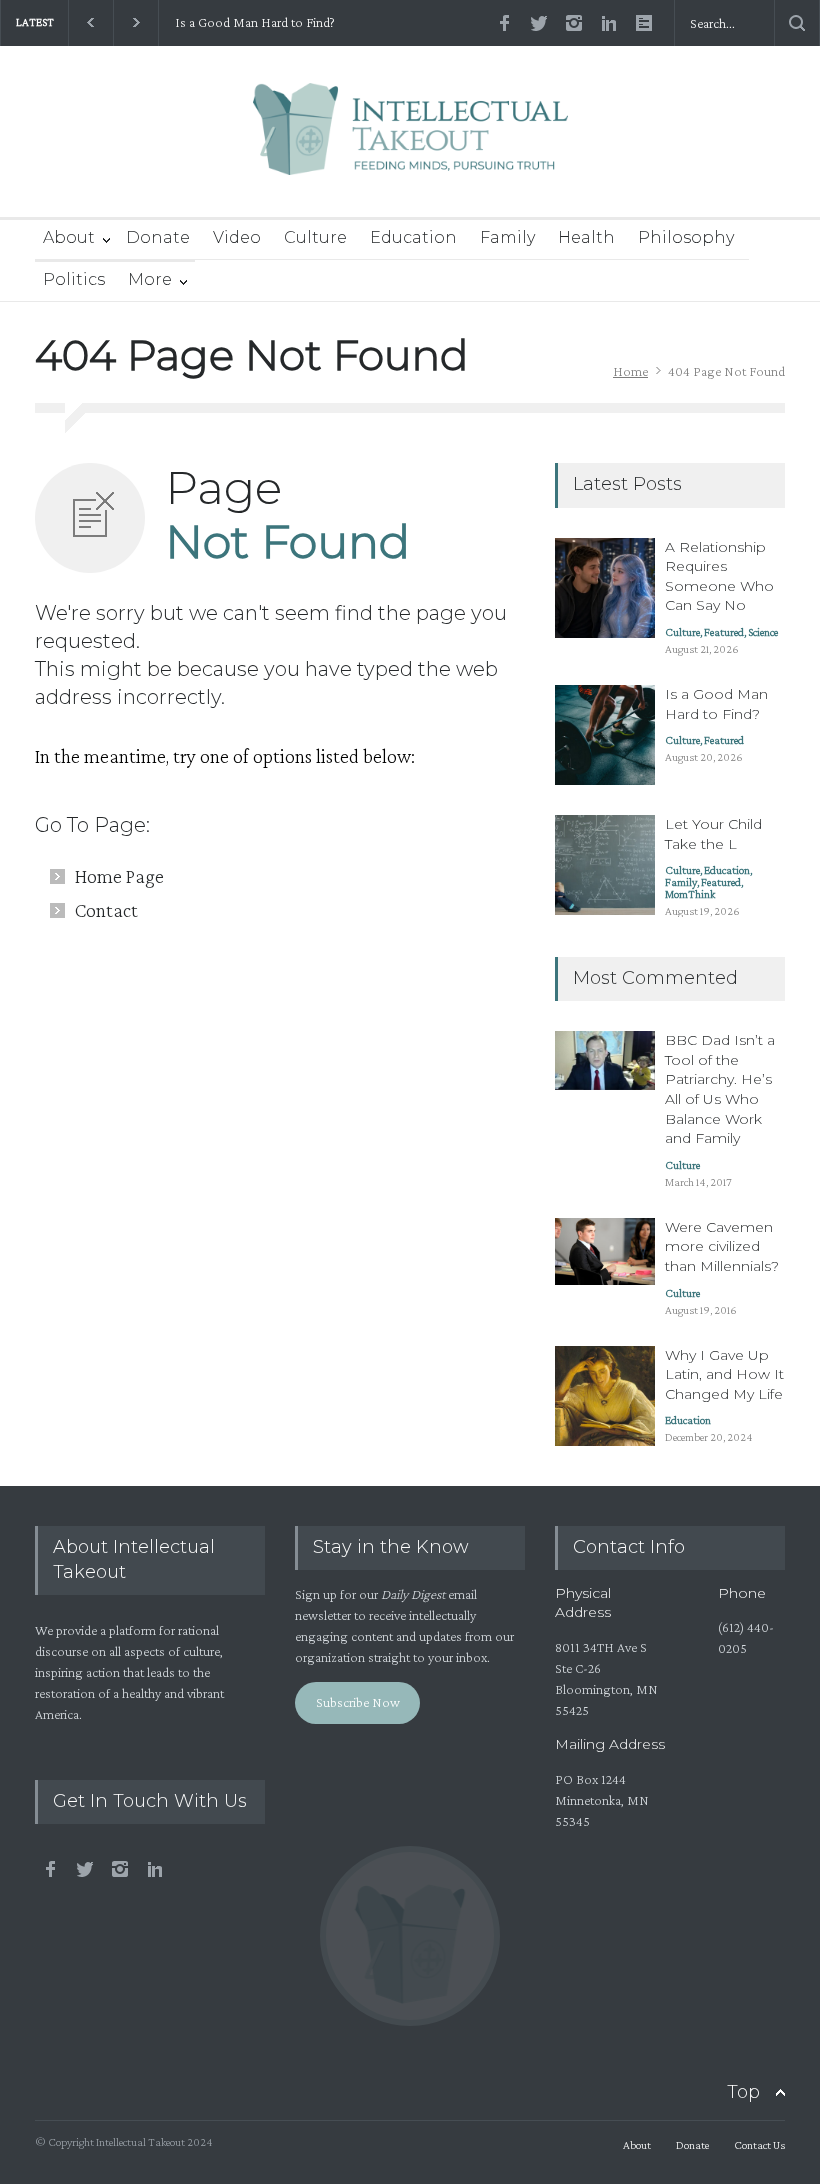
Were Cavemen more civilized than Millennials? (722, 1246)
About (69, 237)
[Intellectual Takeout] (410, 142)
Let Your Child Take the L (713, 834)
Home (630, 371)
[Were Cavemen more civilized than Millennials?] (605, 1251)
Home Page (119, 876)
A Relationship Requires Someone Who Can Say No (719, 576)
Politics (74, 279)
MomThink (690, 894)
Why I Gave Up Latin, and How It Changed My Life (724, 1374)
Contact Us (759, 2145)
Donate (158, 237)
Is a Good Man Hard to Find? (254, 22)
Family (507, 237)
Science (763, 632)
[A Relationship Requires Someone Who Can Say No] (605, 588)
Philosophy (686, 237)
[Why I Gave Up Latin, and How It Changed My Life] (605, 1396)
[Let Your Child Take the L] (605, 865)
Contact (106, 910)
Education (413, 237)
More (150, 279)
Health (586, 237)
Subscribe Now (358, 1702)
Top (743, 2092)
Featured (724, 632)
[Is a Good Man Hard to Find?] (605, 735)
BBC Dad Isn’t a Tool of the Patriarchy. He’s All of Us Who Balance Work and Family (720, 1089)
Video (237, 237)
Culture (315, 237)
